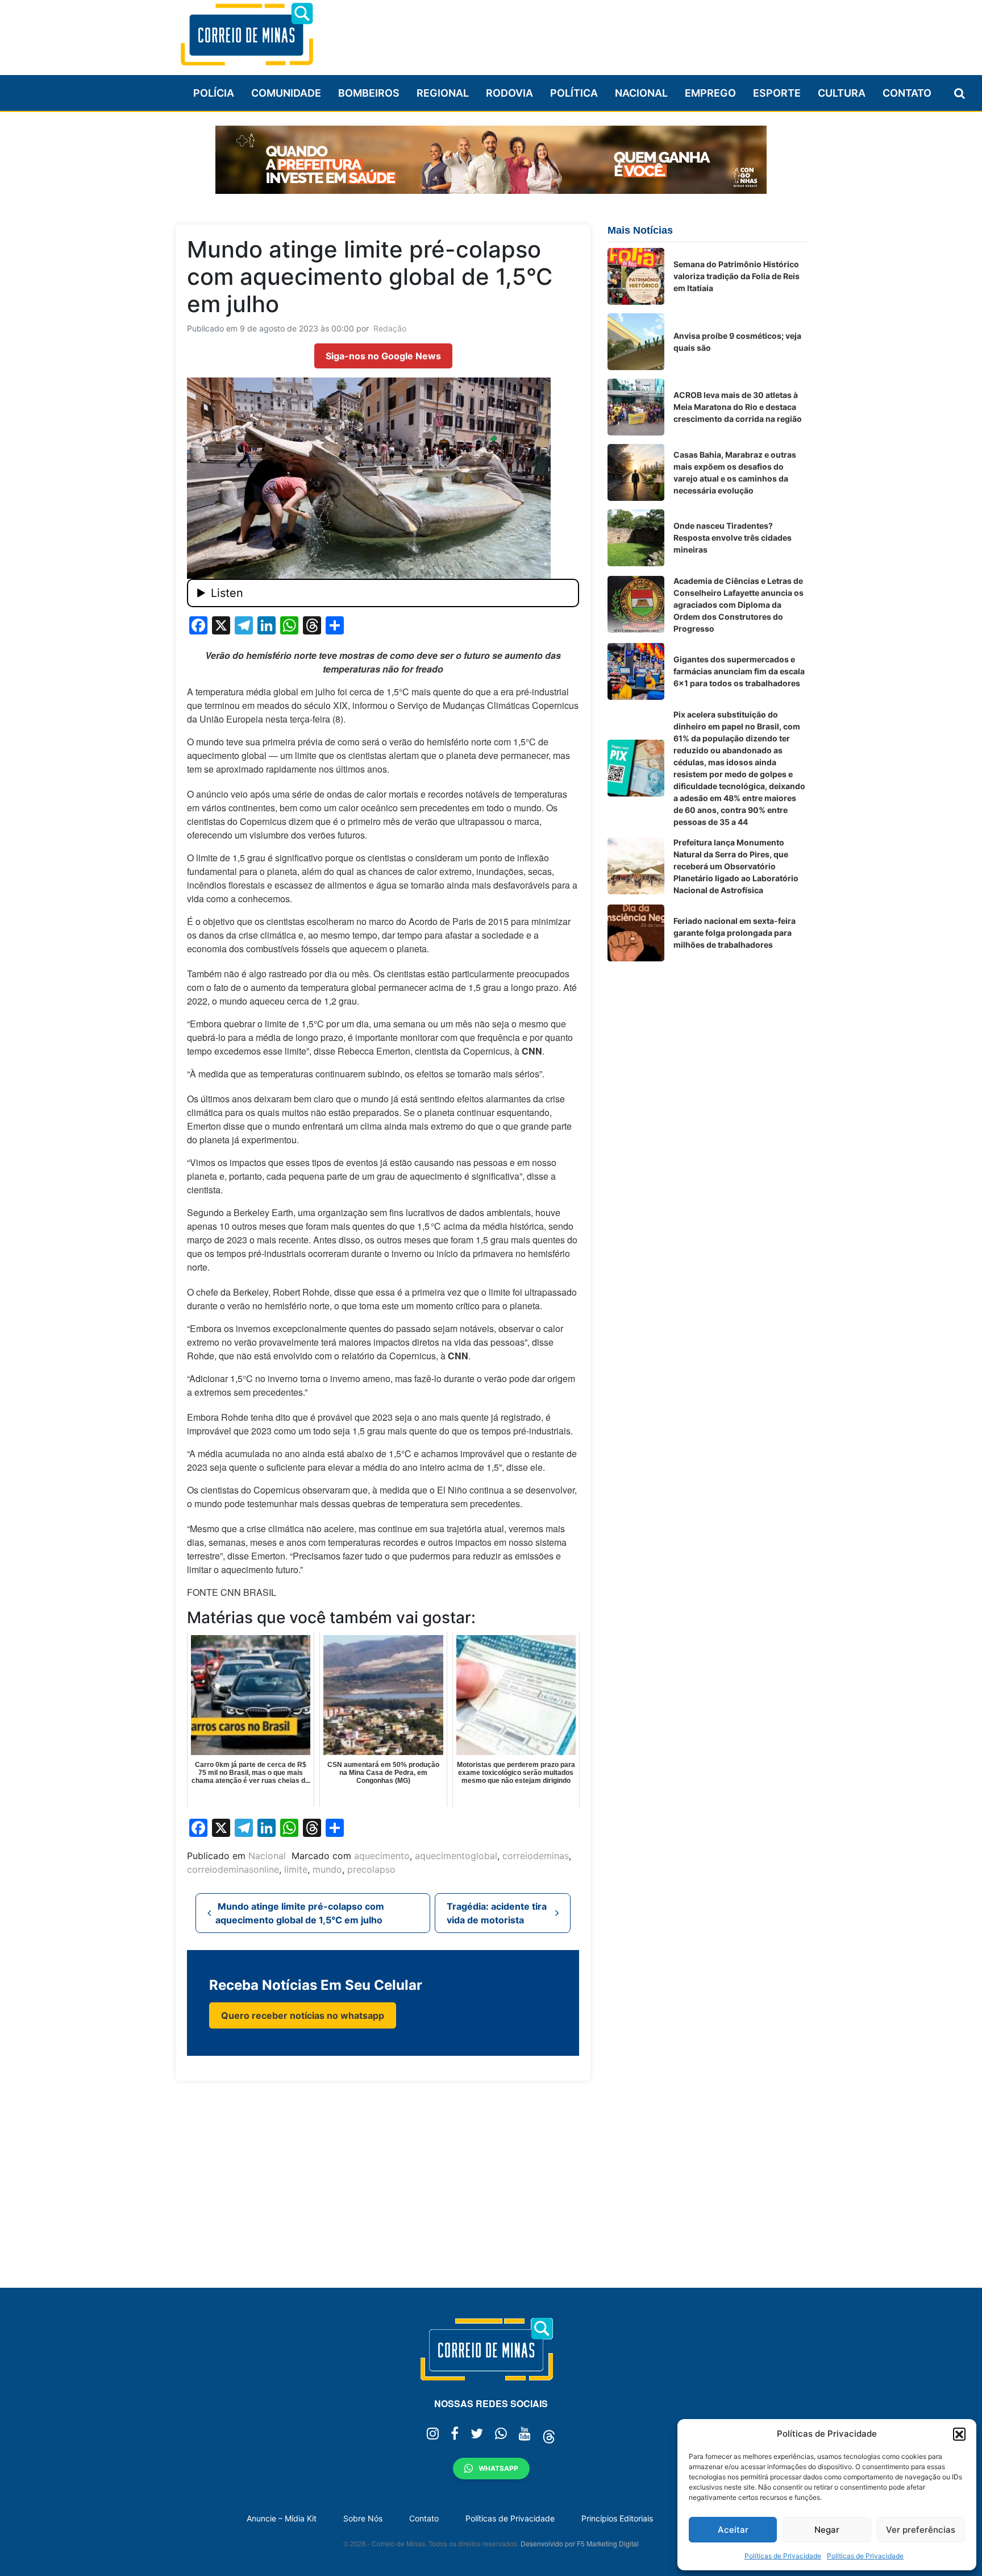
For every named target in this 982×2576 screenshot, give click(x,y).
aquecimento (382, 1856)
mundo (327, 1869)
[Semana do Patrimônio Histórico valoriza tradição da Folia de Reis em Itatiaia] (636, 276)
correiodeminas (536, 1856)
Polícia (214, 93)
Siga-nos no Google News (383, 356)
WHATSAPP (498, 2468)
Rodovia (509, 93)
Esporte (777, 93)
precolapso (371, 1869)
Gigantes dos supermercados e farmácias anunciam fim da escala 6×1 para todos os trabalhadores (739, 671)
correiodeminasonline (233, 1869)
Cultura (842, 93)
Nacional (641, 93)
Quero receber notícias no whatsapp (303, 2015)
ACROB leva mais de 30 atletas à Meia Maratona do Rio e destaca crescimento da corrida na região (738, 407)
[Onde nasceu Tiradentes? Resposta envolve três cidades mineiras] (636, 538)
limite (296, 1869)
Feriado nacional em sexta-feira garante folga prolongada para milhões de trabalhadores (735, 933)
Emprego (710, 93)
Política (574, 93)
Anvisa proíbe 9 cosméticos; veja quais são (737, 342)
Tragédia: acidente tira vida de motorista (497, 1913)
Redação (390, 328)
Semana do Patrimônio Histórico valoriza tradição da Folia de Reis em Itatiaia (737, 276)
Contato (907, 93)
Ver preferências (921, 2530)
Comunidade (286, 93)
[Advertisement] (600, 32)
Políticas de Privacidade (783, 2556)
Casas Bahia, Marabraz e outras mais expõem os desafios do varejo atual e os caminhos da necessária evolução (735, 472)
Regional (443, 93)
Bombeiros (369, 93)
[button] (959, 2434)
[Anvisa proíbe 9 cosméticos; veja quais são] (636, 342)
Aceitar (733, 2530)
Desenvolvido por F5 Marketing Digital (580, 2543)
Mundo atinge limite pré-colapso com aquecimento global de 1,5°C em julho (300, 1913)
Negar (827, 2530)
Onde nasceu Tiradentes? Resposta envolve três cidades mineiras (733, 538)
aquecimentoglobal (456, 1856)
